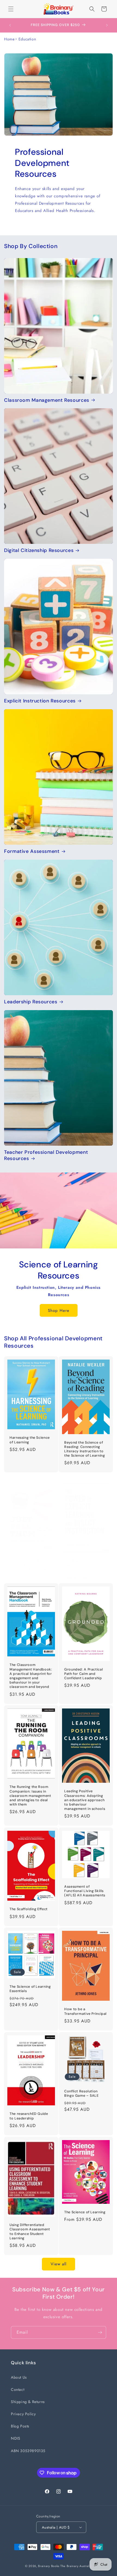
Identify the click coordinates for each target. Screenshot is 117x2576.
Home (9, 39)
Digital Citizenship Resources (39, 550)
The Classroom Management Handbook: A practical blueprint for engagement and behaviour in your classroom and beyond (31, 1676)
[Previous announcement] (10, 25)
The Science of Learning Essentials (30, 1989)
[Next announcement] (107, 25)
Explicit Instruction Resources (40, 701)
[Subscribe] (100, 2332)
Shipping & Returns (28, 2402)
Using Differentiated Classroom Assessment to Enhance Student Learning (30, 2232)
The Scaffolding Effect (29, 1909)
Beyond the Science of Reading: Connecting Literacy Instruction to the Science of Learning (85, 1449)
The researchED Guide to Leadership (29, 2116)
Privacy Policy (23, 2414)
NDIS (16, 2438)
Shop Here (59, 1311)
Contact (18, 2389)
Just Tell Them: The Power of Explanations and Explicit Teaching (29, 1565)
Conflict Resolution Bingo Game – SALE (81, 2093)
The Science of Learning (85, 2212)
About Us (19, 2377)
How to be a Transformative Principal (85, 2012)
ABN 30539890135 (28, 2451)
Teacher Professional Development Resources (46, 1155)
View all (59, 2264)
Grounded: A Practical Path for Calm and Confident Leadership (84, 1674)
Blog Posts (20, 2426)
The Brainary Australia (76, 2566)
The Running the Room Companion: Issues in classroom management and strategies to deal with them (30, 1796)
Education (27, 39)
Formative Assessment (32, 851)
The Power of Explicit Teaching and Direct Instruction (83, 1566)
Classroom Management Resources (47, 400)
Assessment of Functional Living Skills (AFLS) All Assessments (85, 1891)
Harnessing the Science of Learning (30, 1440)
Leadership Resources (31, 1002)
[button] (11, 9)
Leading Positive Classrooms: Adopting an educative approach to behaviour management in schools (85, 1800)
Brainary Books (49, 2566)
